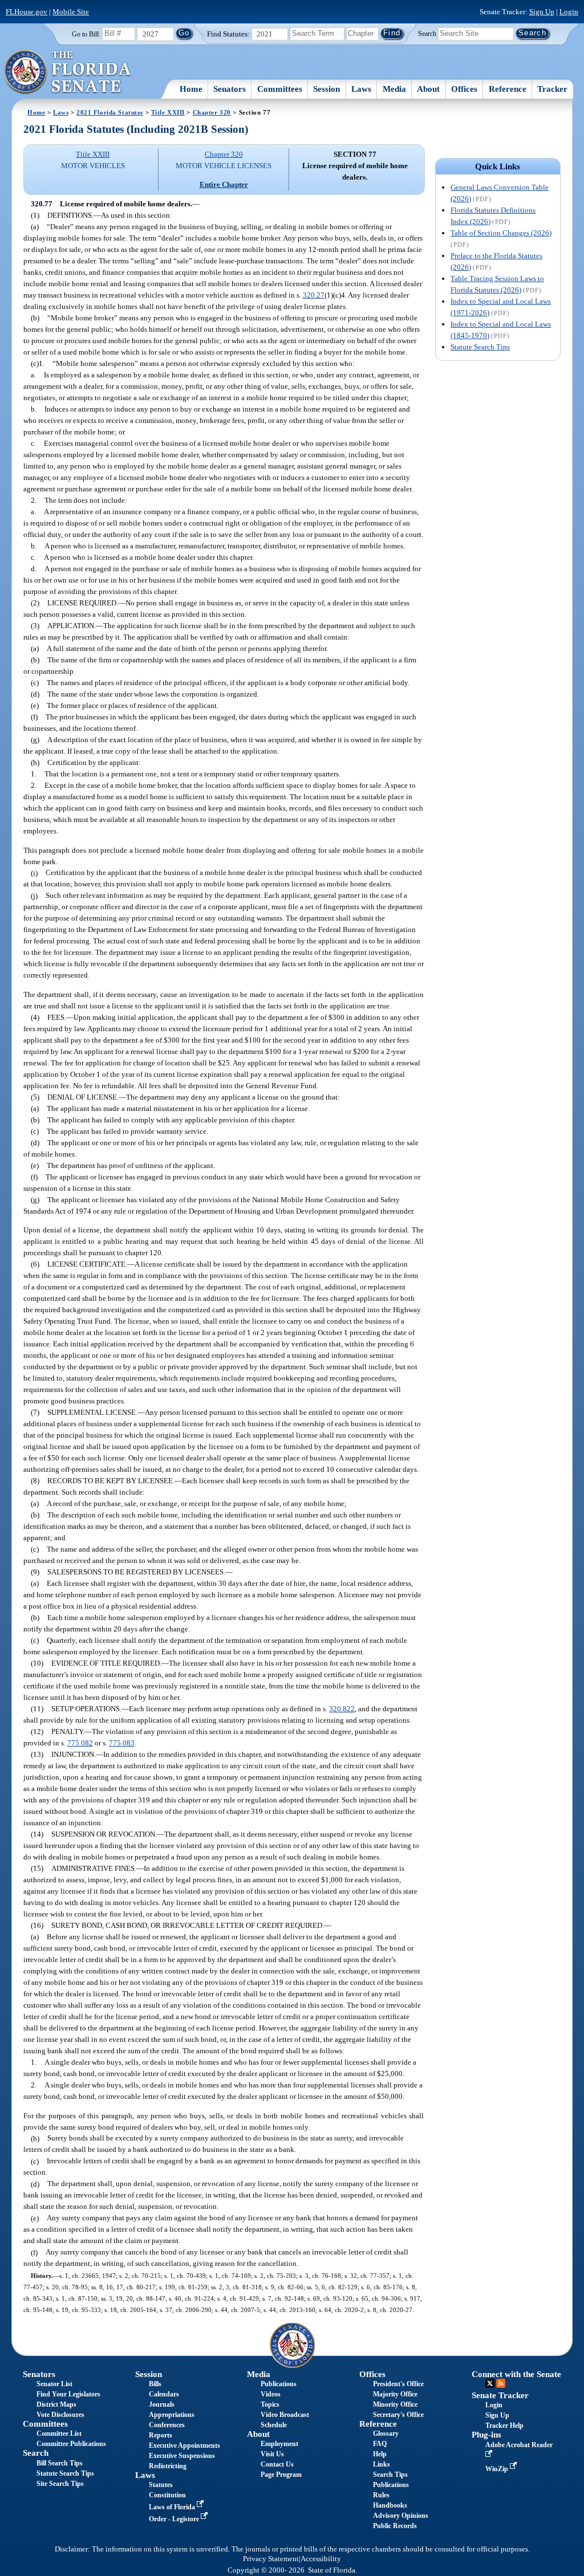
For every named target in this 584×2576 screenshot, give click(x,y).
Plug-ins (486, 2435)
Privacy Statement (271, 2559)
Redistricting (168, 2466)
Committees (280, 89)
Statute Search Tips (480, 347)
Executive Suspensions (182, 2456)
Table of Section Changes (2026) (501, 233)
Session (327, 89)
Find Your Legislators (68, 2394)
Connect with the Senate (516, 2374)
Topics (270, 2404)
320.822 (342, 1709)
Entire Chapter (224, 184)
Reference (508, 89)
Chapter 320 (212, 112)
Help (380, 2454)
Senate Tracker (500, 2395)
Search (427, 33)
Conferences (167, 2425)
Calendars (164, 2394)
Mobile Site (71, 12)
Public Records (395, 2526)
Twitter (490, 2383)
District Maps (56, 2404)
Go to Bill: (86, 34)
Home (191, 89)
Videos (271, 2394)
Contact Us (277, 2464)
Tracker (552, 89)
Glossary (386, 2433)
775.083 (122, 1743)
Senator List (54, 2384)
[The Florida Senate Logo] (68, 72)
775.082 (80, 1743)
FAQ (380, 2444)
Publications (279, 2384)
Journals (162, 2404)
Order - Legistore (175, 2519)
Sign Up (542, 12)
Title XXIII (168, 112)
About (428, 89)
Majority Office (395, 2394)
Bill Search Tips (60, 2463)
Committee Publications (71, 2444)
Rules (381, 2495)
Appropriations (172, 2415)
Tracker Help (504, 2426)
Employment (279, 2444)
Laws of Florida (173, 2507)
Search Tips (390, 2475)
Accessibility (321, 2559)
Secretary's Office (398, 2415)
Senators (230, 89)
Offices (464, 89)
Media (394, 89)
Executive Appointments (184, 2445)
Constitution (167, 2495)
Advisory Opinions (401, 2516)
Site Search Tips (60, 2484)
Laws (361, 89)
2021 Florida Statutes (110, 112)
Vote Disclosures (60, 2415)
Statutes (161, 2485)
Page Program (281, 2475)
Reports (161, 2435)
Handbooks (390, 2505)
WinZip (498, 2469)
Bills (155, 2384)
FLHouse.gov (27, 12)
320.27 (314, 295)
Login (569, 12)
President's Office (398, 2384)
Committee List (59, 2433)
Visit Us (272, 2454)
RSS (501, 2383)
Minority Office (395, 2404)
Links (382, 2464)
